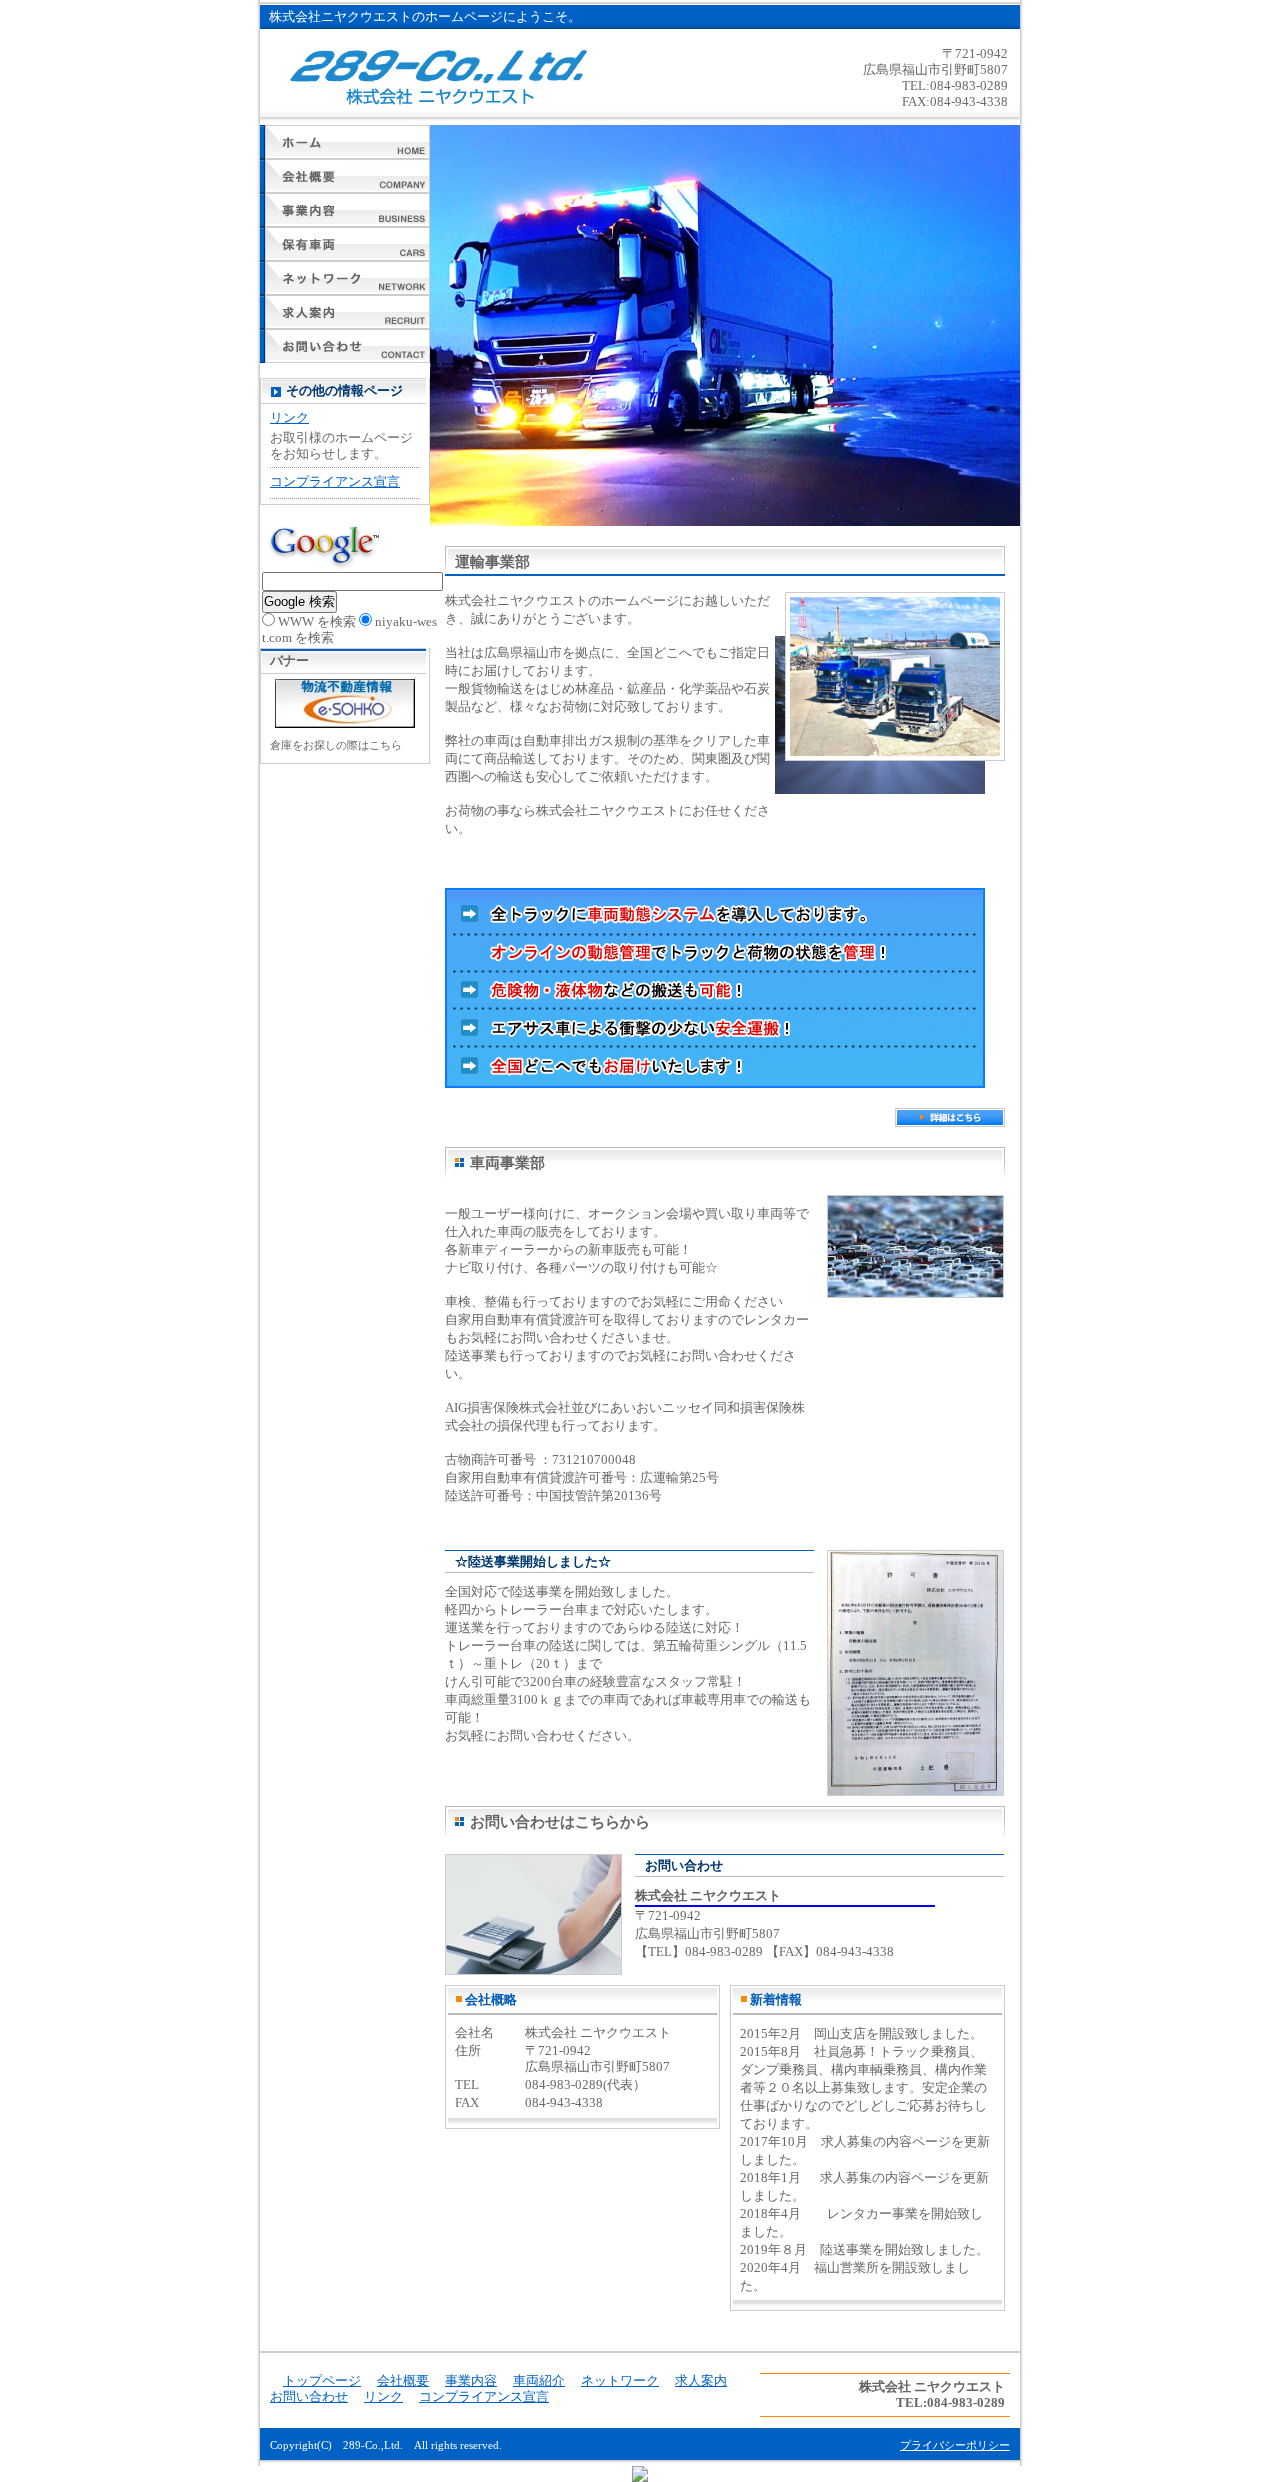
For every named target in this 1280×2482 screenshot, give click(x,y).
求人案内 (345, 312)
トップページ (345, 142)
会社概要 (345, 176)
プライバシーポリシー (955, 2445)
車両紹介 (345, 244)
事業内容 (345, 210)
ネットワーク (345, 278)
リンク (289, 417)
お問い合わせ (345, 346)
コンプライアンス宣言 (335, 481)
